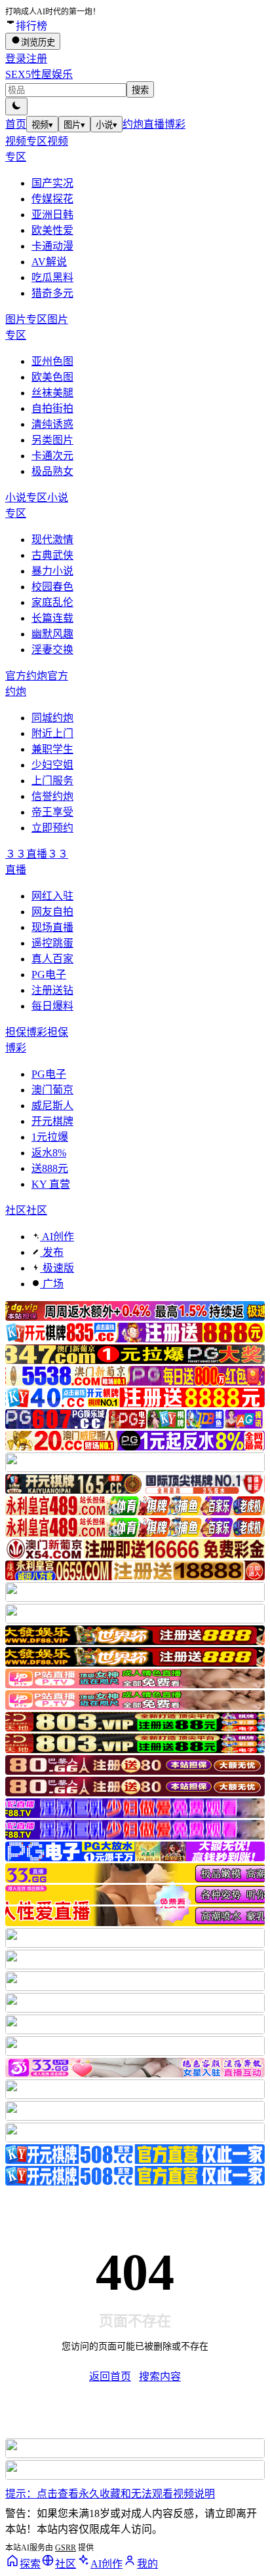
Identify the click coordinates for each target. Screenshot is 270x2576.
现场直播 (52, 927)
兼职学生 (52, 749)
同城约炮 (52, 718)
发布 (52, 1252)
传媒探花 (52, 199)
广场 (52, 1284)
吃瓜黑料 (52, 277)
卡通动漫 (52, 246)
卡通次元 (52, 456)
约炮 (133, 124)
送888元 (50, 1168)
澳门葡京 (52, 1090)
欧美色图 (52, 377)
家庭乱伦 (52, 602)
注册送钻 (52, 990)
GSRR (66, 2548)
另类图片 (52, 440)
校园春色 (52, 587)
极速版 (57, 1268)
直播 (154, 124)
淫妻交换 (52, 650)
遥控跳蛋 (52, 943)
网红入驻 (52, 896)
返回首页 (110, 2377)
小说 (106, 125)
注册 (37, 59)
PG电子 (49, 975)
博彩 (175, 124)
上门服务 (52, 781)
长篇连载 (52, 618)
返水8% (49, 1153)
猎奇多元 (52, 293)
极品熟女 (52, 471)
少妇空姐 (52, 765)
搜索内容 (160, 2377)
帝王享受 (52, 812)
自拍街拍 (52, 408)
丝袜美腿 (52, 393)
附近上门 (52, 733)
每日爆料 (52, 1006)
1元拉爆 (50, 1137)
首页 (16, 124)
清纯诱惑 (52, 424)
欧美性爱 (52, 230)
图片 (74, 125)
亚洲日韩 (52, 215)
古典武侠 (52, 555)
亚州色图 (52, 361)
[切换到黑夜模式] (16, 106)
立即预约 (52, 828)
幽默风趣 (52, 634)
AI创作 (57, 1237)
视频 (42, 125)
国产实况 (52, 183)
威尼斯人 (52, 1106)
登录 (16, 59)
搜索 (140, 90)
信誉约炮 (52, 796)
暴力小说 (52, 571)
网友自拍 (52, 912)
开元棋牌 (52, 1121)
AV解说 (49, 262)
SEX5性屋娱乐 (39, 74)
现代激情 (52, 540)
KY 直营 (51, 1184)
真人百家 (52, 959)
